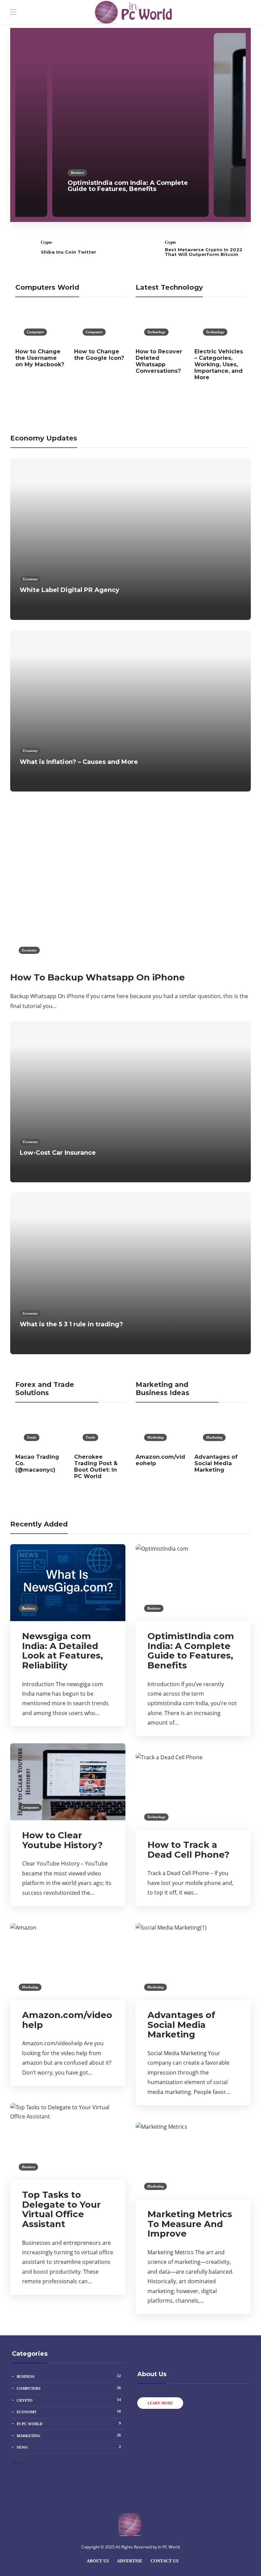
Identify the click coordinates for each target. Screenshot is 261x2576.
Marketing (155, 1437)
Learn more (160, 2403)
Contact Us (164, 2561)
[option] (130, 125)
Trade (32, 1437)
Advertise (130, 2561)
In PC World (69, 2423)
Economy (30, 579)
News (69, 2447)
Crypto (46, 242)
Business (77, 173)
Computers (241, 179)
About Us (98, 2561)
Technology (156, 332)
